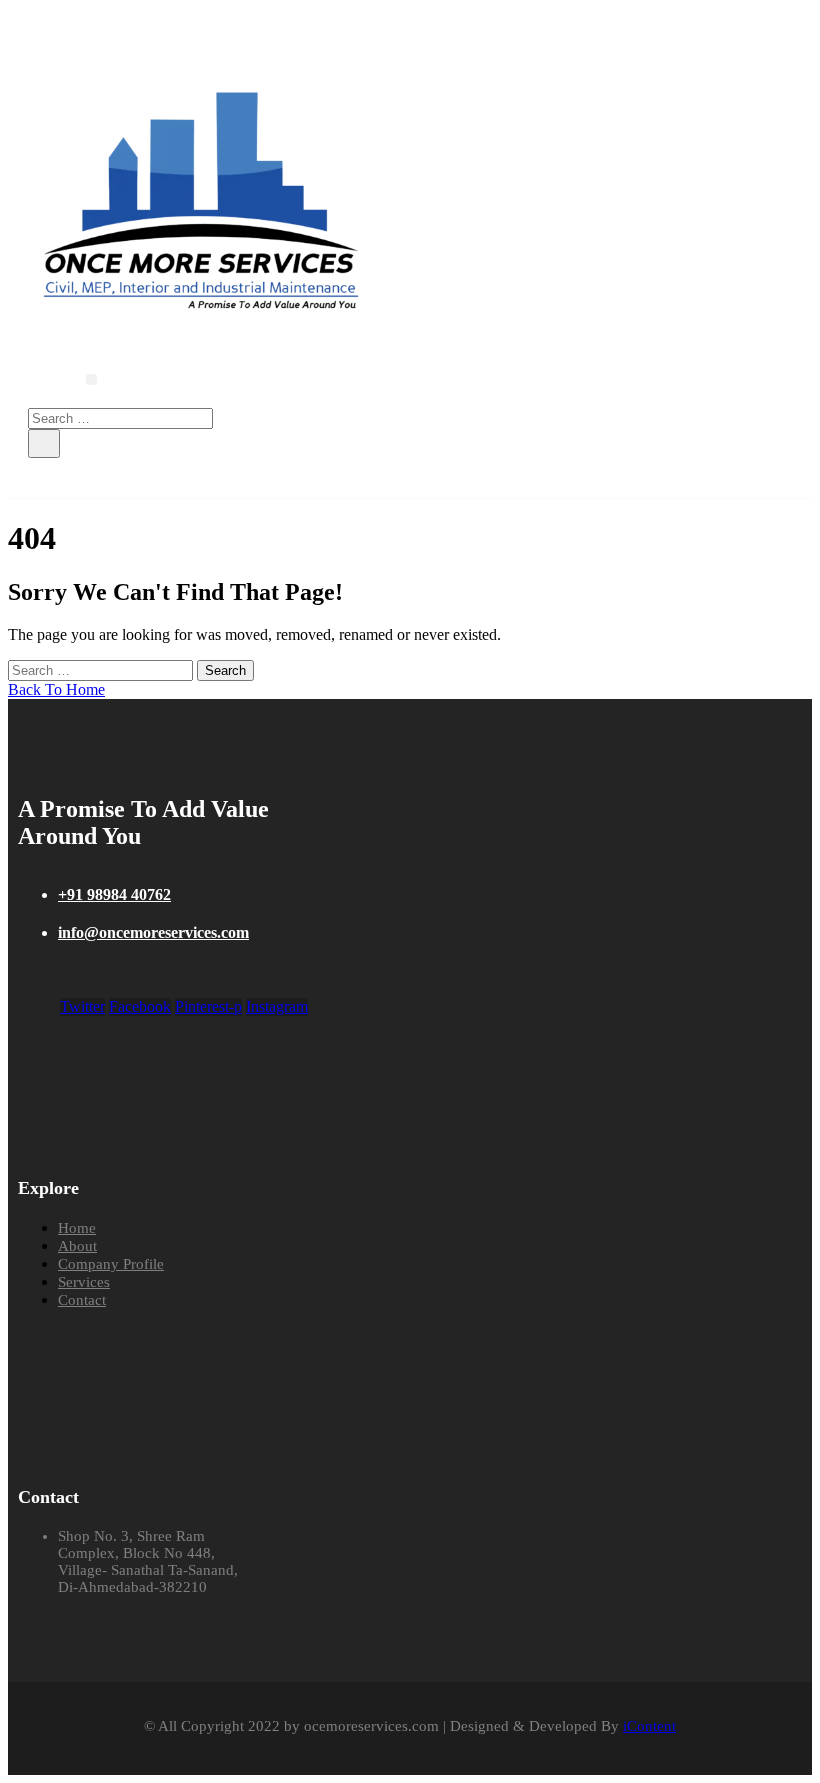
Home (77, 1228)
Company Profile (111, 1264)
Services (84, 1282)
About (77, 1246)
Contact (82, 1300)
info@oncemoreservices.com (153, 932)
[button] (91, 379)
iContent (649, 1726)
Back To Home (56, 689)
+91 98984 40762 (114, 894)
